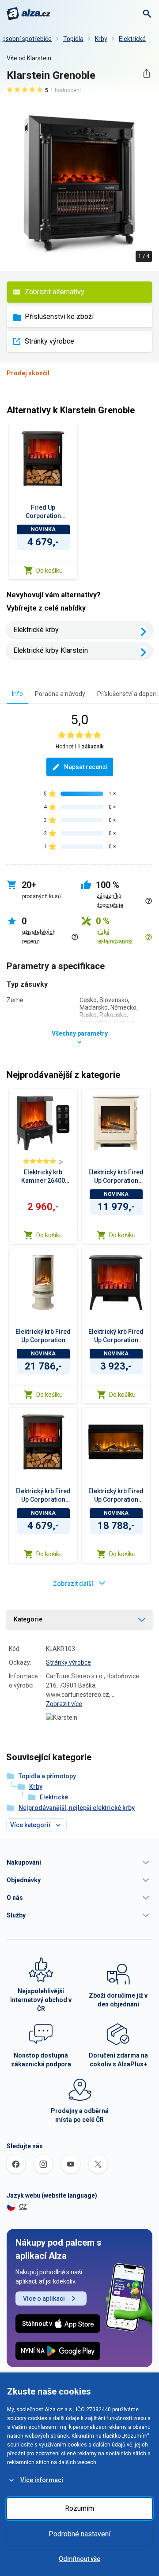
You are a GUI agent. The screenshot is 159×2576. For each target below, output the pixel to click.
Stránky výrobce (49, 341)
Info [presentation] (17, 694)
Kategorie (28, 1619)
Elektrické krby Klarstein (51, 650)
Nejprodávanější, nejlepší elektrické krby (77, 1808)
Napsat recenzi (86, 767)
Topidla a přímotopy (47, 1776)
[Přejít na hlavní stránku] (28, 14)
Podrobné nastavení (79, 2534)
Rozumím (79, 2508)
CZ (23, 2206)
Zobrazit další (73, 1584)
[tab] (17, 694)
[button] (79, 1862)
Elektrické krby (36, 630)
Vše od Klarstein (29, 58)
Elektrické (132, 39)
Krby (101, 39)
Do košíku (49, 570)
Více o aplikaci (44, 2298)
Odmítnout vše (79, 2559)
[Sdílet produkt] (146, 73)
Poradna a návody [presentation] (60, 694)
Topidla (73, 39)
